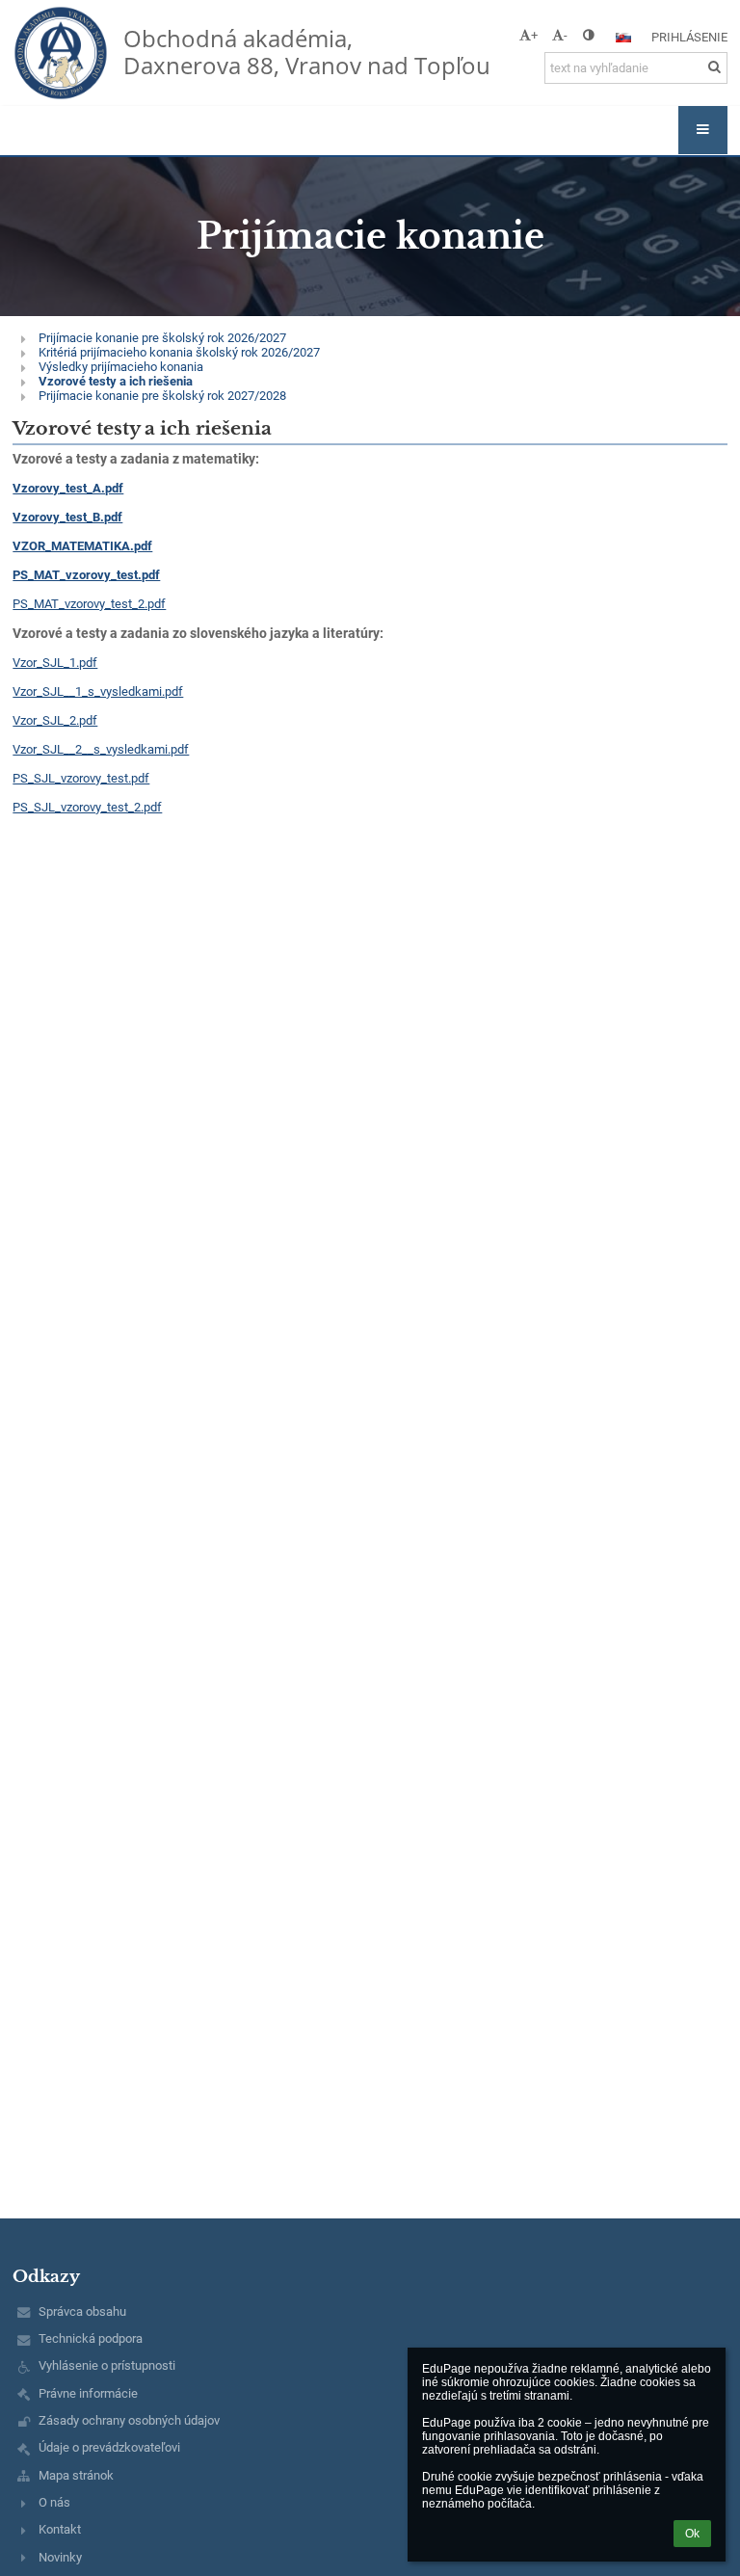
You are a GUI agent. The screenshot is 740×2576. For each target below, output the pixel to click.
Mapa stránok (76, 2475)
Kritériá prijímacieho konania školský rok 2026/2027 (179, 352)
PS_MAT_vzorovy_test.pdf (86, 575)
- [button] (566, 35)
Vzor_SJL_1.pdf (55, 663)
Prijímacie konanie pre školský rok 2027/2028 (162, 396)
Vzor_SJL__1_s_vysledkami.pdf (98, 691)
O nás (54, 2502)
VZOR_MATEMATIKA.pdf (82, 546)
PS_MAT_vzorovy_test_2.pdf (89, 604)
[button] (588, 35)
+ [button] (534, 35)
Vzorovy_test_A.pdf (68, 488)
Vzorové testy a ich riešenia (116, 381)
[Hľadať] (714, 67)
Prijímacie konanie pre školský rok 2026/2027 (162, 338)
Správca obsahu (82, 2311)
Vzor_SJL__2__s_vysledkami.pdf (101, 749)
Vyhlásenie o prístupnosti (107, 2365)
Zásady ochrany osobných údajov (129, 2420)
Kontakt (60, 2529)
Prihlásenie (689, 37)
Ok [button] (692, 2534)
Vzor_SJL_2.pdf (55, 720)
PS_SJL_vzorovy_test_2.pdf (87, 807)
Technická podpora (91, 2338)
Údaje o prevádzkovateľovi (109, 2447)
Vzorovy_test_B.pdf (67, 517)
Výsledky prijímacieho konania (121, 367)
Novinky (60, 2557)
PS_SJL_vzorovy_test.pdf (81, 778)
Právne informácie (88, 2393)
